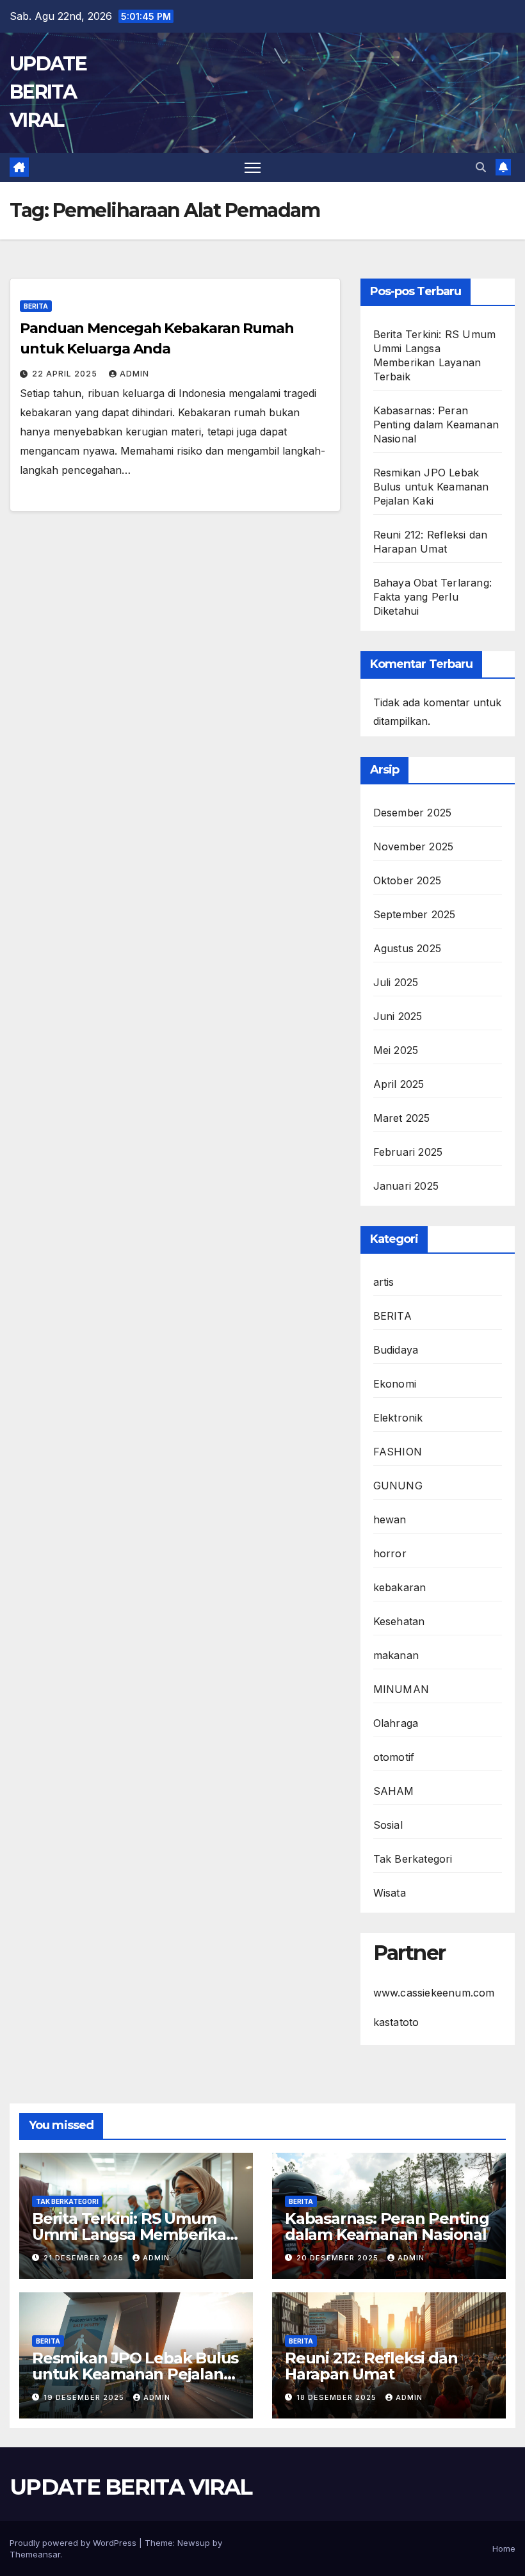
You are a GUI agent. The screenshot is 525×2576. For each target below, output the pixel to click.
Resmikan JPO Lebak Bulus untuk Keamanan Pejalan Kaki (431, 487)
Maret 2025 (402, 1118)
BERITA (36, 306)
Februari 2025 (408, 1152)
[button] (481, 167)
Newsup (194, 2543)
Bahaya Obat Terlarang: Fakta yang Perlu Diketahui (432, 597)
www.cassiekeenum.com (434, 1993)
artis (384, 1282)
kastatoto (396, 2022)
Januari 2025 (406, 1186)
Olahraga (396, 1723)
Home (504, 2548)
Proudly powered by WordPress (74, 2543)
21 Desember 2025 (85, 2258)
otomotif (394, 1757)
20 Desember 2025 (339, 2258)
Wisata (390, 1893)
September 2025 (415, 914)
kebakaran (400, 1587)
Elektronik (398, 1418)
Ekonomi (395, 1384)
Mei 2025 (396, 1050)
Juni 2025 (398, 1016)
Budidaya (396, 1350)
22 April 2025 (66, 374)
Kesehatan (399, 1621)
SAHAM (394, 1791)
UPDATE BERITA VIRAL (48, 92)
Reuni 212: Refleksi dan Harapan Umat (371, 2366)
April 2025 (399, 1084)
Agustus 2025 (407, 948)
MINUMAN (401, 1689)
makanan (396, 1655)
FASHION (398, 1452)
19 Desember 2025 (85, 2397)
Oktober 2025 (407, 880)
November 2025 (414, 847)
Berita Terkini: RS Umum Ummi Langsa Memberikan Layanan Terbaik (134, 2234)
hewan (390, 1519)
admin (134, 374)
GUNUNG (398, 1486)
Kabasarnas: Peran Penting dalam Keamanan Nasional (436, 425)
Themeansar (35, 2554)
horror (390, 1553)
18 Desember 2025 (338, 2397)
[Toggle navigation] (253, 167)
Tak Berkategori (413, 1859)
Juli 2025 (396, 982)
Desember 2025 (413, 813)
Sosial (388, 1825)
